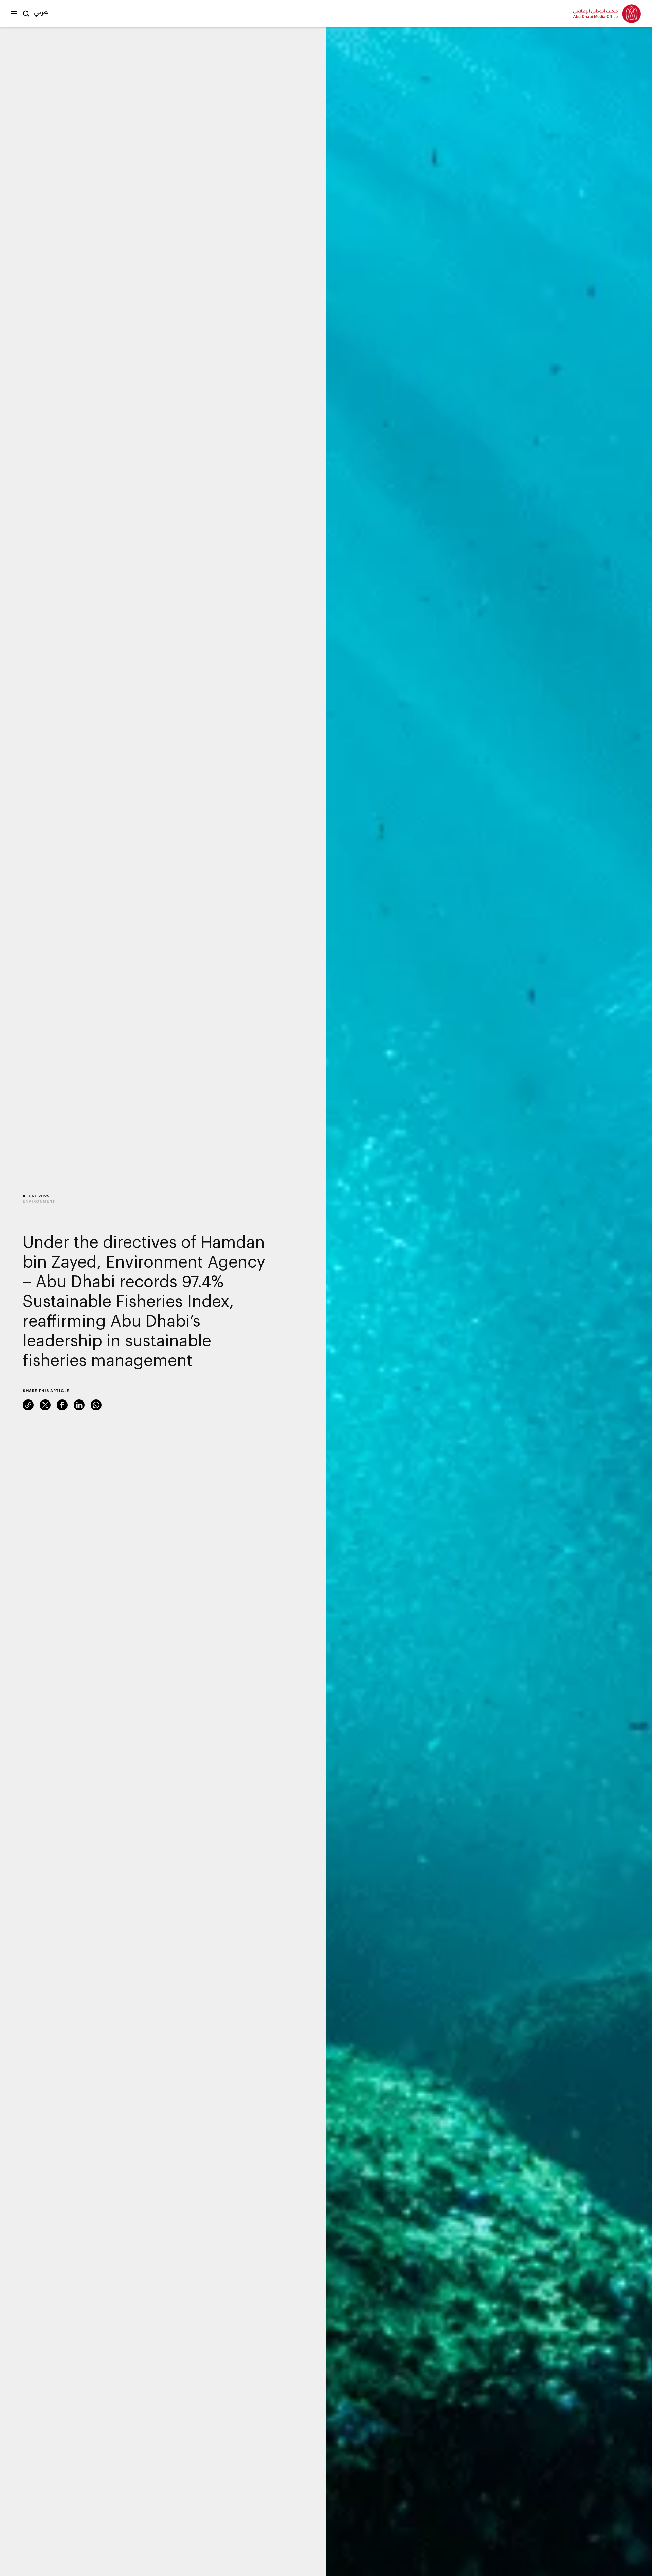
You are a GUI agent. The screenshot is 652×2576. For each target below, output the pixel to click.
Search (26, 14)
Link (28, 1405)
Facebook (62, 1405)
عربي (41, 12)
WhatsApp (96, 1405)
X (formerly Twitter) (45, 1405)
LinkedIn (79, 1405)
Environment (39, 1201)
